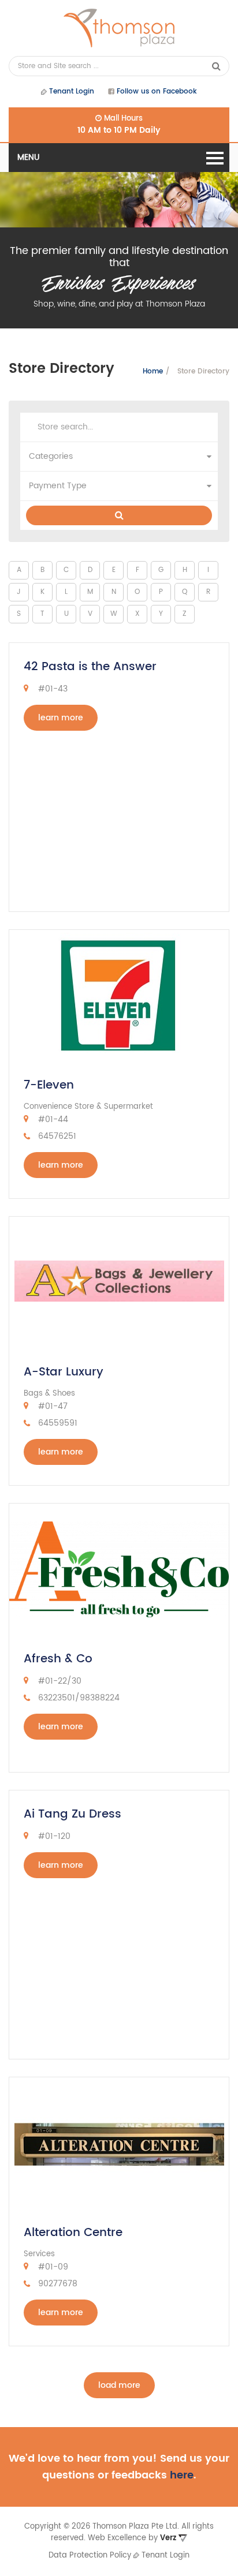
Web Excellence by (132, 2538)
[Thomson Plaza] (119, 28)
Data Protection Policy (90, 2556)
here (182, 2475)
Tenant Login (70, 91)
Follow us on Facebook (156, 91)
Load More (119, 2385)
